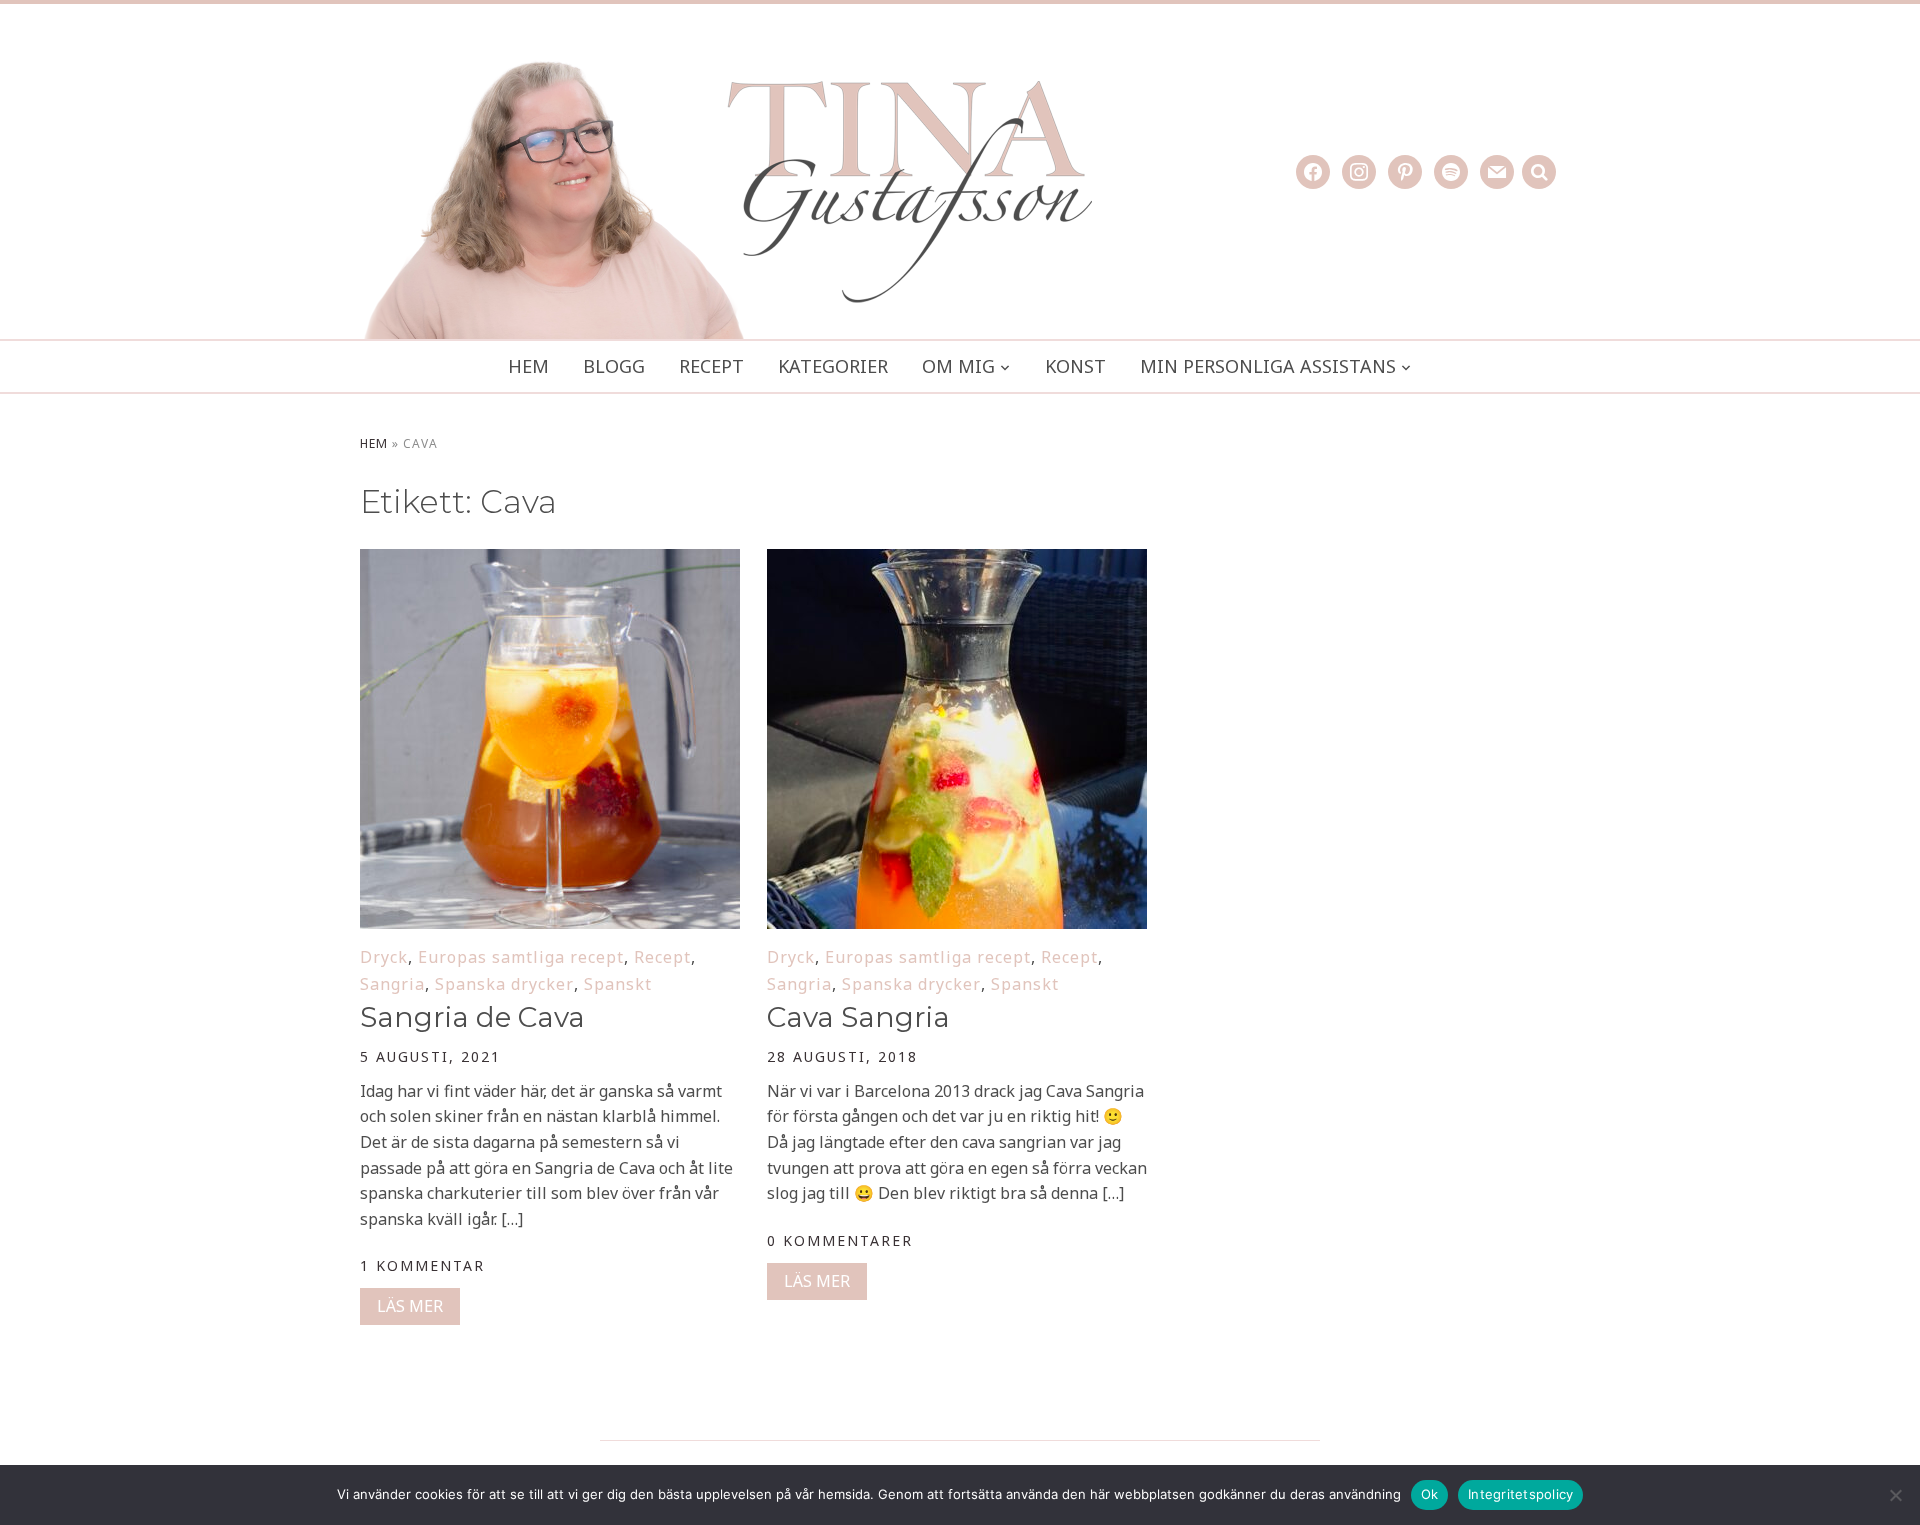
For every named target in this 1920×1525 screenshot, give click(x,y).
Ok (1430, 1494)
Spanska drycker (504, 984)
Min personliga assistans (1268, 366)
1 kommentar (422, 1265)
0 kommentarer (840, 1240)
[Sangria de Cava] (550, 562)
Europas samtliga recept (521, 957)
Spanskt (618, 984)
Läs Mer (410, 1306)
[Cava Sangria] (957, 562)
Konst (1075, 366)
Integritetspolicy (1520, 1494)
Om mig (958, 366)
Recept (711, 366)
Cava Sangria (858, 1017)
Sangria (392, 984)
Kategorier (833, 366)
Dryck (384, 957)
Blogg (614, 366)
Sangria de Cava (472, 1017)
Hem (528, 366)
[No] (1895, 1495)
